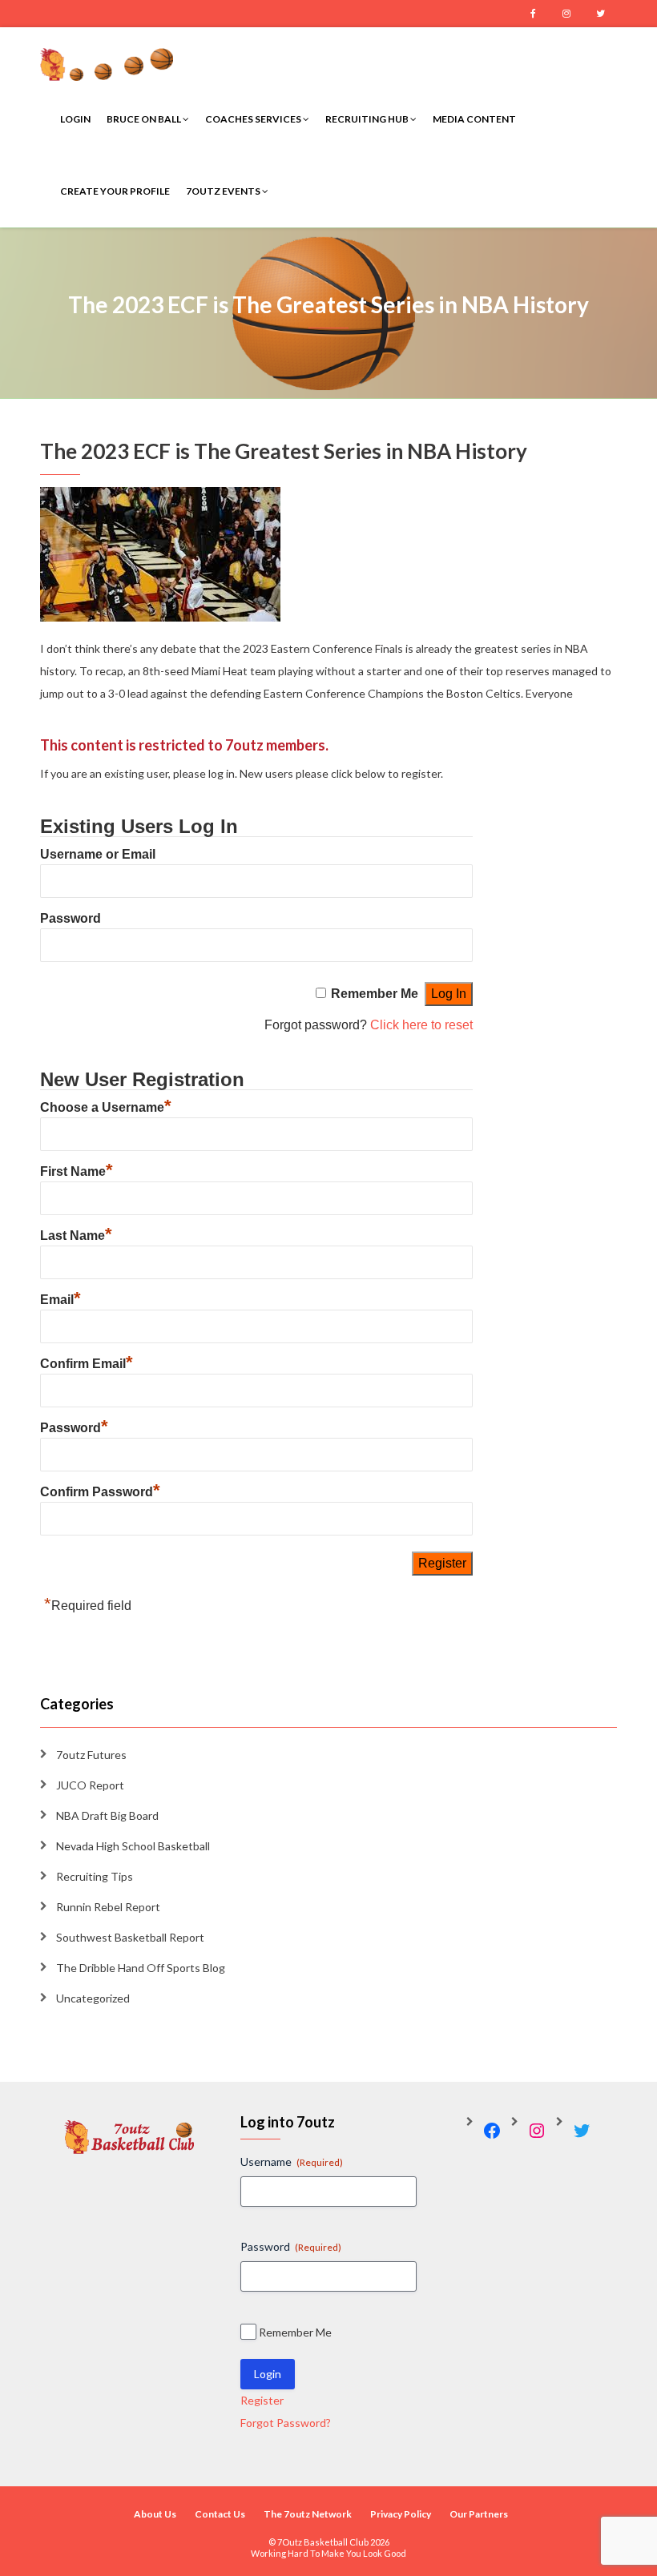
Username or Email (98, 854)
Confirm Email (87, 1364)
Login (75, 119)
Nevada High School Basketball (133, 1846)
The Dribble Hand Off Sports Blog (141, 1968)
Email (60, 1300)
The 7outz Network (308, 2514)
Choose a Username (106, 1107)
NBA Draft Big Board (107, 1815)
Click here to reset (421, 1025)
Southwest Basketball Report (130, 1937)
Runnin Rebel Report (108, 1907)
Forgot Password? (286, 2423)
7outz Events (224, 191)
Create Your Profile (115, 191)
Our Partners (479, 2514)
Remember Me (375, 994)
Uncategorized (93, 1998)
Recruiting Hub (368, 119)
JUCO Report (90, 1785)
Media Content (474, 119)
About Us (155, 2514)
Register (262, 2400)
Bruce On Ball (145, 119)
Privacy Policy (401, 2514)
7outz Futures (91, 1755)
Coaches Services (254, 119)
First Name (77, 1171)
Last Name (76, 1236)
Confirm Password (100, 1492)
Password (71, 918)
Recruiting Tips (95, 1876)
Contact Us (220, 2514)
